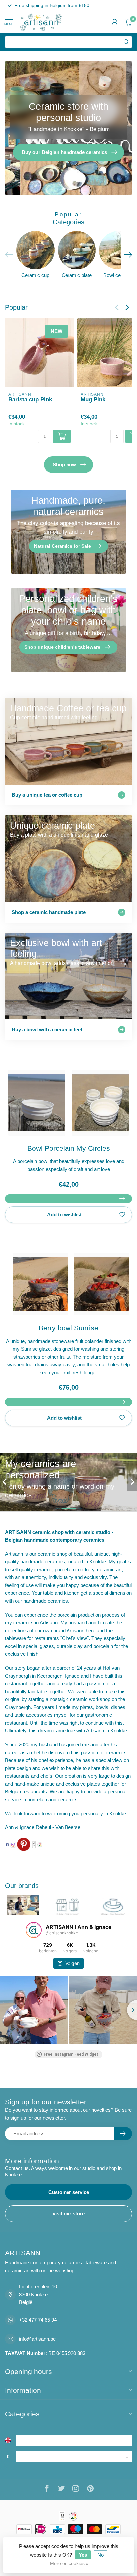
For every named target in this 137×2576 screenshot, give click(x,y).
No (101, 2555)
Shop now (64, 465)
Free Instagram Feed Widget (71, 2054)
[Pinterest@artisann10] (24, 1844)
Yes (83, 2555)
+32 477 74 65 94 (38, 2320)
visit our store (69, 2214)
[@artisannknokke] (34, 1930)
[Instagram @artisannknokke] (13, 1844)
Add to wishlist (64, 1214)
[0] (128, 22)
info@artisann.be (37, 2339)
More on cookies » (69, 2564)
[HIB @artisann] (34, 1844)
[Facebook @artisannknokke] (7, 1844)
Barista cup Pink (30, 399)
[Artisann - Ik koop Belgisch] (40, 1844)
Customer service (69, 2192)
